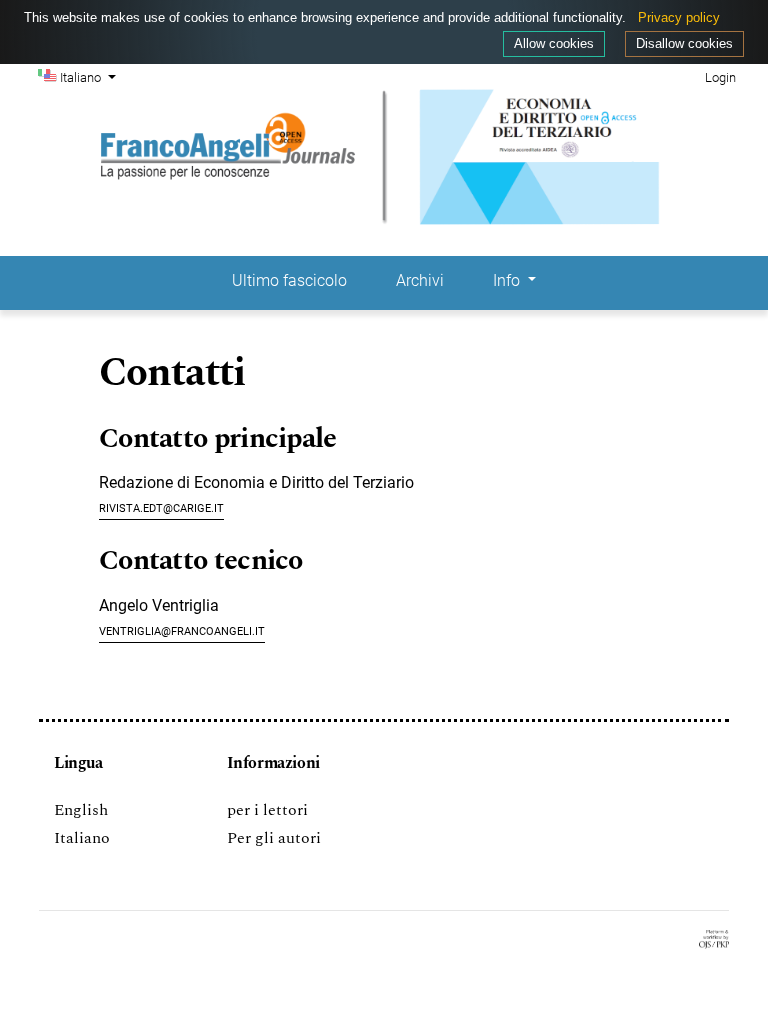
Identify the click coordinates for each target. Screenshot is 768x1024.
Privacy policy (679, 17)
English (81, 810)
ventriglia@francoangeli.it (182, 629)
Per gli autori (274, 838)
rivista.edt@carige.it (161, 506)
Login (720, 77)
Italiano (82, 838)
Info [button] (508, 280)
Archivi (420, 280)
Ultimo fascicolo (289, 280)
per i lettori (267, 810)
